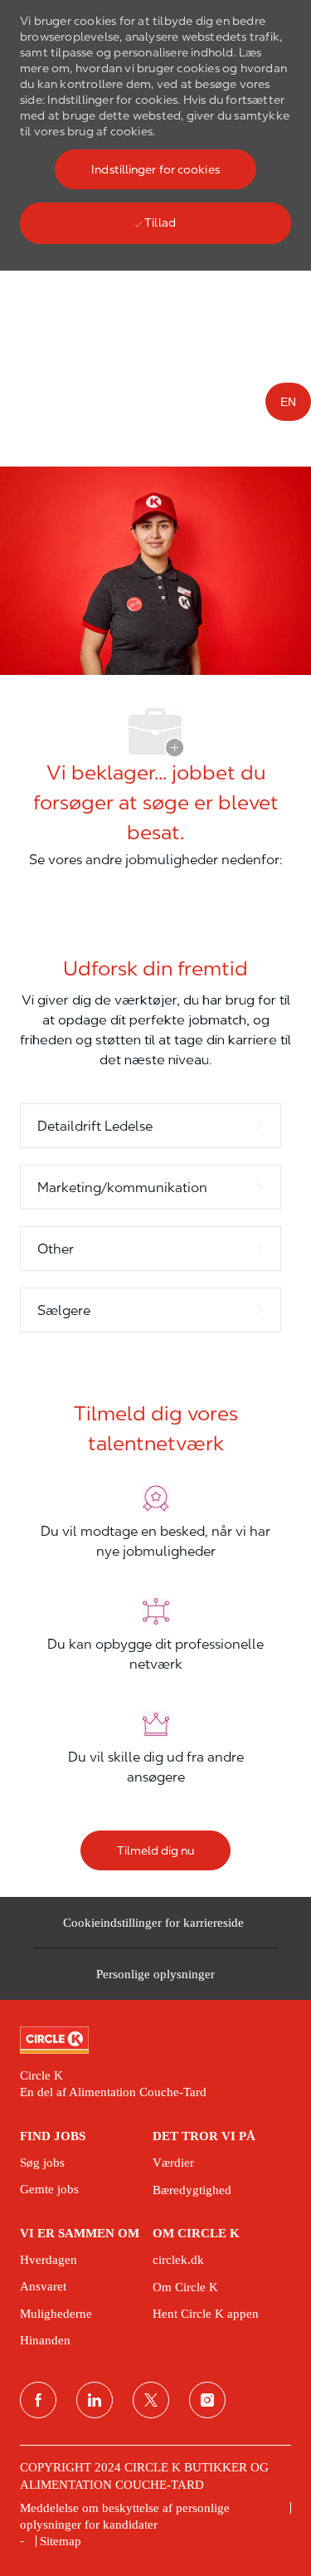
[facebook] (38, 2400)
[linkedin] (95, 2400)
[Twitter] (151, 2400)
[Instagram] (207, 2400)
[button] (155, 169)
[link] (155, 2041)
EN (288, 402)
